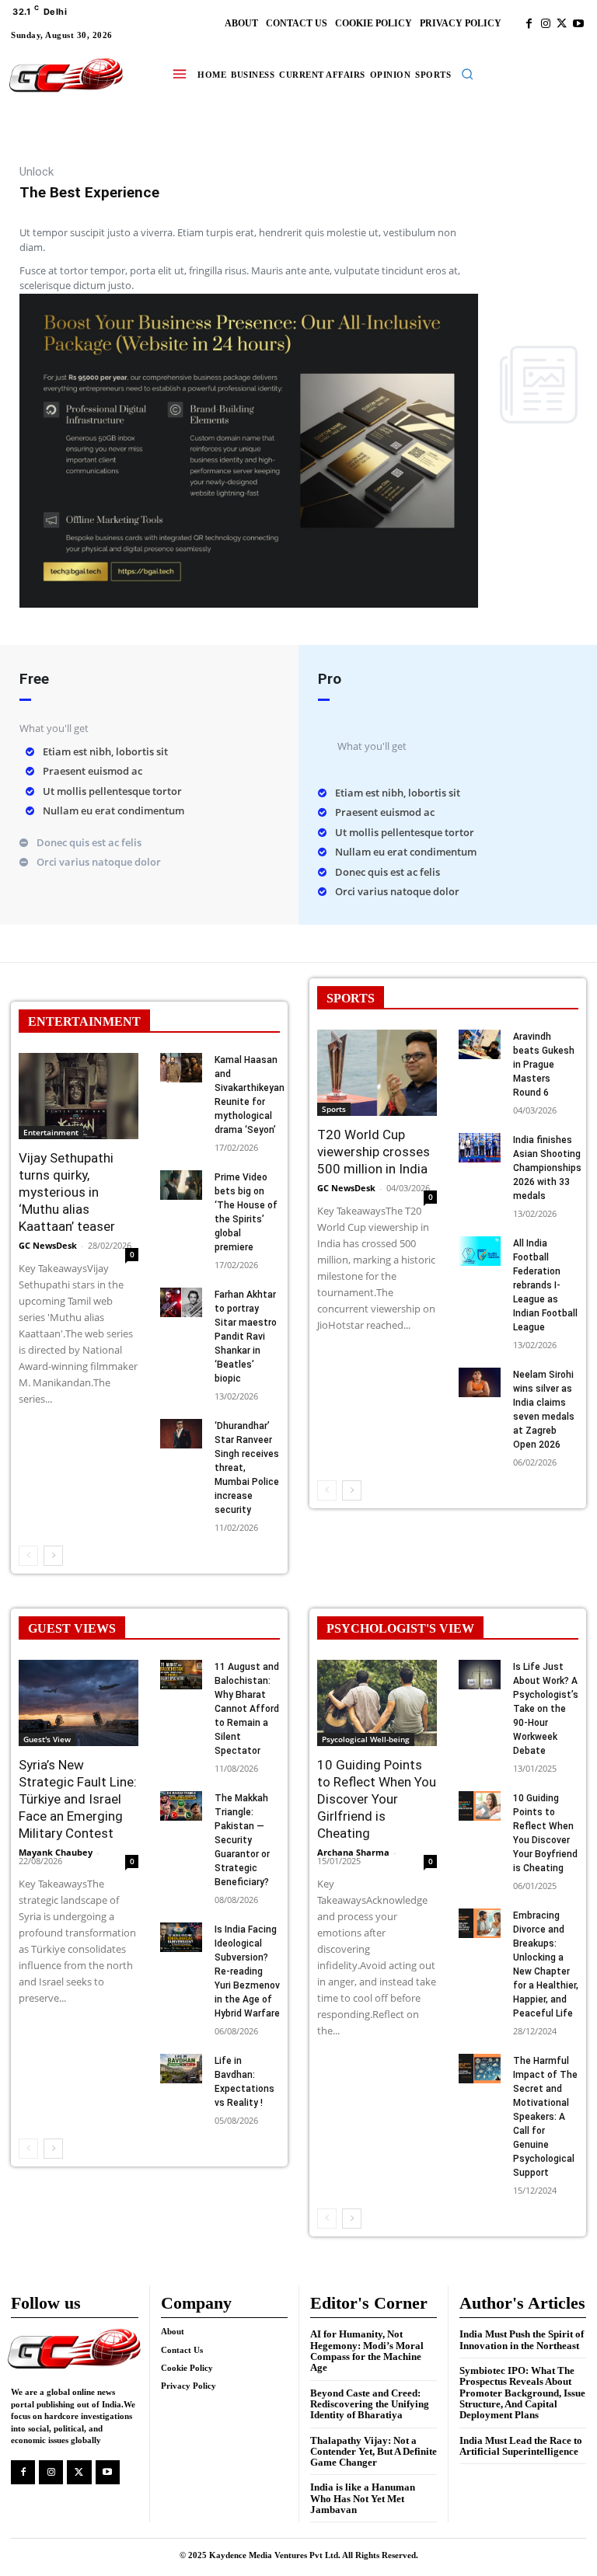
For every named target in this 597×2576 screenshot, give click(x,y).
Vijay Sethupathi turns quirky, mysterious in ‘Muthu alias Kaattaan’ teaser (67, 1192)
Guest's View (47, 1739)
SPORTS (351, 998)
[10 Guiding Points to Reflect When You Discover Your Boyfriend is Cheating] (480, 1806)
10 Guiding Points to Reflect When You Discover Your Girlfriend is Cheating (377, 1799)
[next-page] (53, 1556)
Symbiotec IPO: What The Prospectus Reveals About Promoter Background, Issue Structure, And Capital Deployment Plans (522, 2393)
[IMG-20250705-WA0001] (249, 603)
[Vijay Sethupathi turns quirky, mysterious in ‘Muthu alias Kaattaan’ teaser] (79, 1096)
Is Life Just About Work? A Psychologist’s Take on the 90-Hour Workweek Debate (546, 1709)
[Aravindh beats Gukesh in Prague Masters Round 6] (480, 1044)
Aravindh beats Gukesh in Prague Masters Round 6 (544, 1065)
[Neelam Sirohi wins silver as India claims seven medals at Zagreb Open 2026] (480, 1382)
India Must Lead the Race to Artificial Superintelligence (521, 2446)
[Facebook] (529, 24)
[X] (562, 24)
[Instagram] (545, 24)
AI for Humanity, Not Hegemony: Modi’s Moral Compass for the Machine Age (367, 2351)
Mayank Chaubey (56, 1852)
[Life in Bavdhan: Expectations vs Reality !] (181, 2069)
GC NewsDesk (48, 1245)
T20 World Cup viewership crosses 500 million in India (374, 1152)
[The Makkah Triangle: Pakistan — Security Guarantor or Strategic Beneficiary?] (181, 1806)
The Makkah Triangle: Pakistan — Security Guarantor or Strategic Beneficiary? (242, 1840)
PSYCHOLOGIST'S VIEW (400, 1628)
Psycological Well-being (366, 1739)
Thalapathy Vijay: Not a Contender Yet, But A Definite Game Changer (374, 2452)
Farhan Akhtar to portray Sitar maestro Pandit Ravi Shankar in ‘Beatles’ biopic (246, 1337)
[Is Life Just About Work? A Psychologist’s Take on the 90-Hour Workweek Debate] (480, 1675)
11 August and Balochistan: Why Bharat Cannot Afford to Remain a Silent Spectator (247, 1709)
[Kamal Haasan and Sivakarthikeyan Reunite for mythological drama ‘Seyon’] (181, 1068)
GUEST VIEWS (72, 1628)
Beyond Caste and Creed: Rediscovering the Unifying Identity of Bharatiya (370, 2404)
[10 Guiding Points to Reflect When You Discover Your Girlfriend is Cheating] (377, 1703)
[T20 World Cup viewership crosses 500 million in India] (377, 1073)
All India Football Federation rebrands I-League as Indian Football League (545, 1285)
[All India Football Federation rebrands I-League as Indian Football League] (480, 1251)
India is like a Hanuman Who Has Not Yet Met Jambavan (363, 2498)
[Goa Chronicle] (66, 76)
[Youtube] (578, 24)
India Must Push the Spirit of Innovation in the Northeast (522, 2339)
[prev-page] (28, 1556)
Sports (334, 1109)
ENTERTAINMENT (84, 1021)
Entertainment (51, 1132)
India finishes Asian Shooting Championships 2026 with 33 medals (547, 1168)
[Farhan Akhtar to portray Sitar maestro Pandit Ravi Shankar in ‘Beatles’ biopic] (181, 1302)
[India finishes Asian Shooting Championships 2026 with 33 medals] (480, 1148)
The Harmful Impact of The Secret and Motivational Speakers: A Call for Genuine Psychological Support (545, 2117)
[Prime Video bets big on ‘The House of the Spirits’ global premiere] (181, 1185)
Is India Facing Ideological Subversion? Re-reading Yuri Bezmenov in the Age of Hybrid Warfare (247, 1971)
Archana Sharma (353, 1852)
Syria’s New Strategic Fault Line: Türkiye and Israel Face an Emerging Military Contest (78, 1799)
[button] (467, 74)
